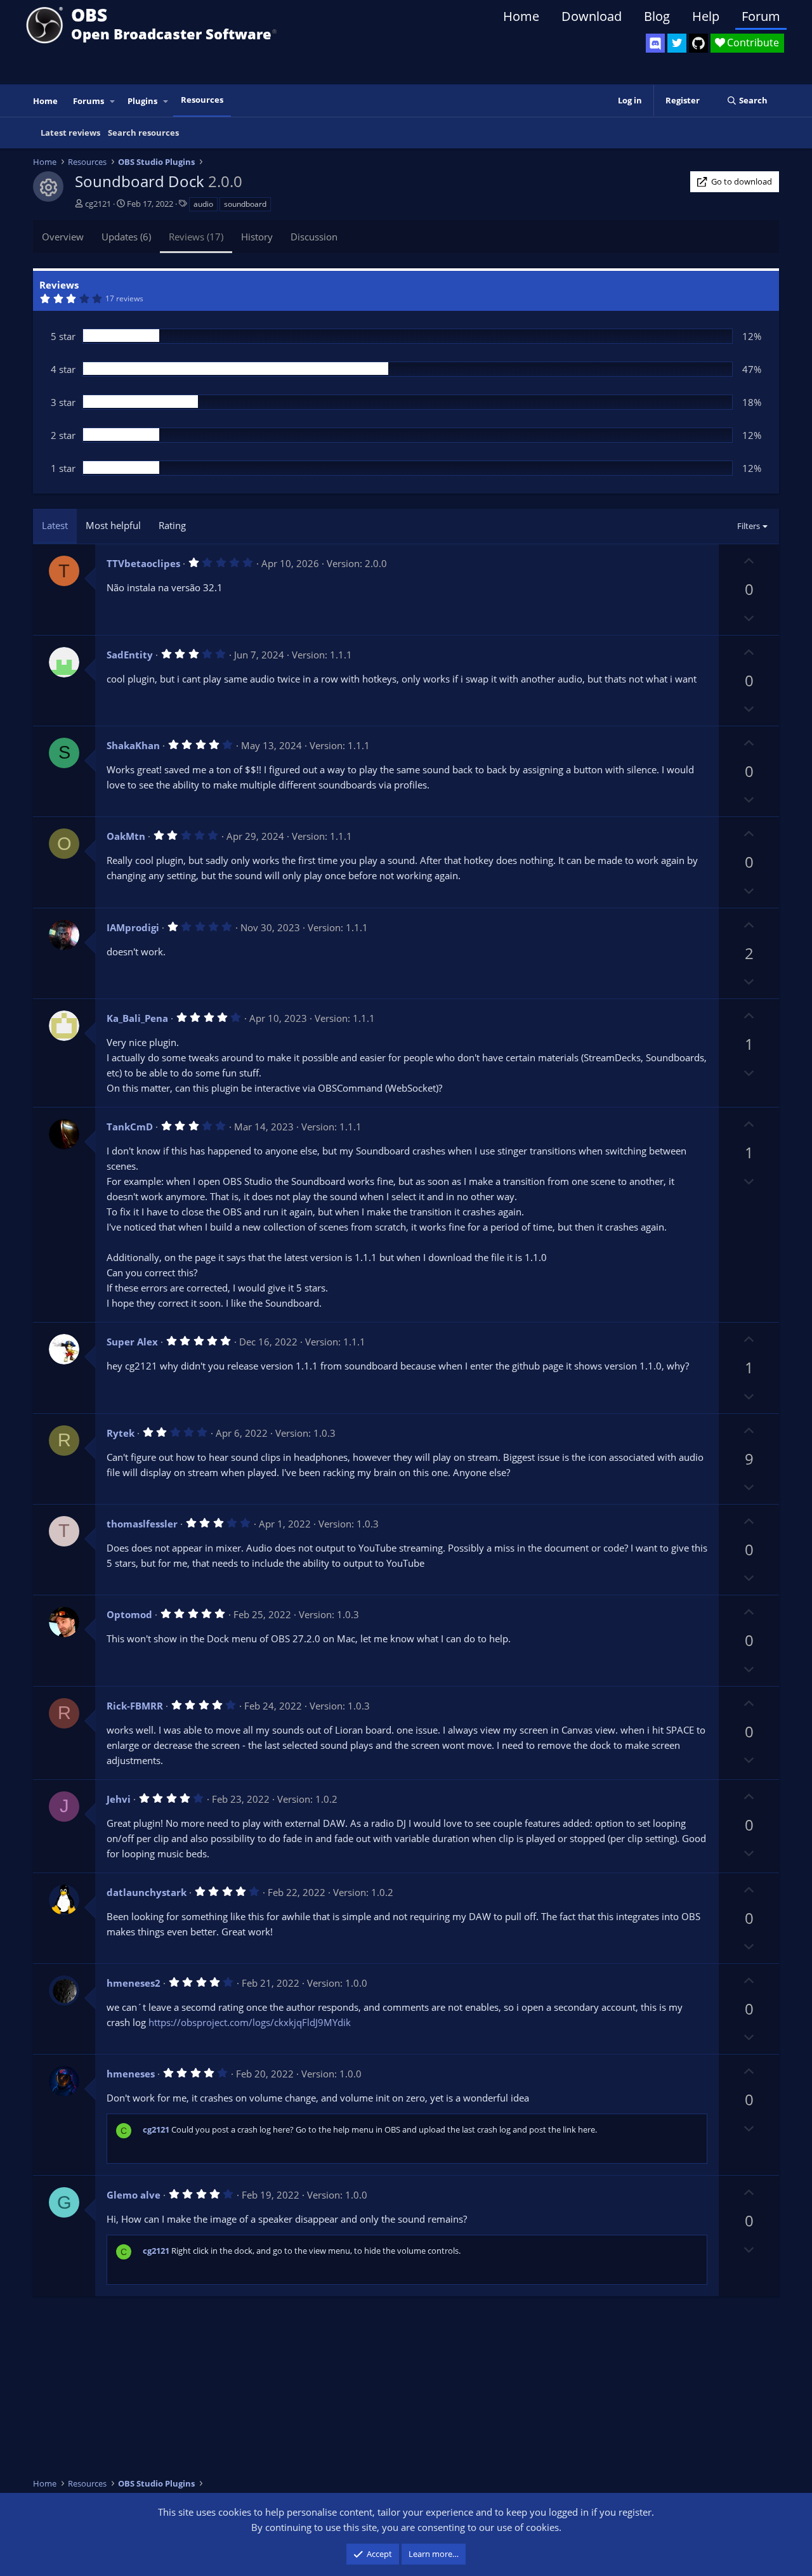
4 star (63, 369)
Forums (88, 101)
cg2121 (98, 204)
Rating (172, 525)
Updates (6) (126, 237)
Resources (202, 100)
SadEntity (130, 655)
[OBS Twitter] (677, 43)
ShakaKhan (133, 745)
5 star (63, 336)
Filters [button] (749, 526)
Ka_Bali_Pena (137, 1018)
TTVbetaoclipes (143, 563)
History (257, 237)
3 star (63, 402)
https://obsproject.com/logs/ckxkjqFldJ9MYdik (250, 2022)
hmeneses (131, 2074)
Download (592, 16)
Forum (761, 16)
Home (521, 16)
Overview (63, 237)
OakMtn (126, 836)
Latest (55, 525)
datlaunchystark (147, 1892)
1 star (63, 468)
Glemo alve (134, 2195)
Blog (657, 16)
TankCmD (130, 1127)
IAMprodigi (133, 927)
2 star (63, 435)
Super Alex (132, 1342)
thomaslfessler (142, 1524)
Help (706, 16)
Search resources (143, 133)
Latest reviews (70, 133)
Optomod (129, 1614)
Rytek (121, 1433)
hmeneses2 (134, 1983)
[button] (113, 101)
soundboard (245, 204)
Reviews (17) (196, 237)
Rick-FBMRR (135, 1706)
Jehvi (119, 1799)
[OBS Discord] (655, 43)
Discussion (314, 237)
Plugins (142, 101)
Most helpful (113, 525)
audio (203, 204)
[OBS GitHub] (698, 43)
